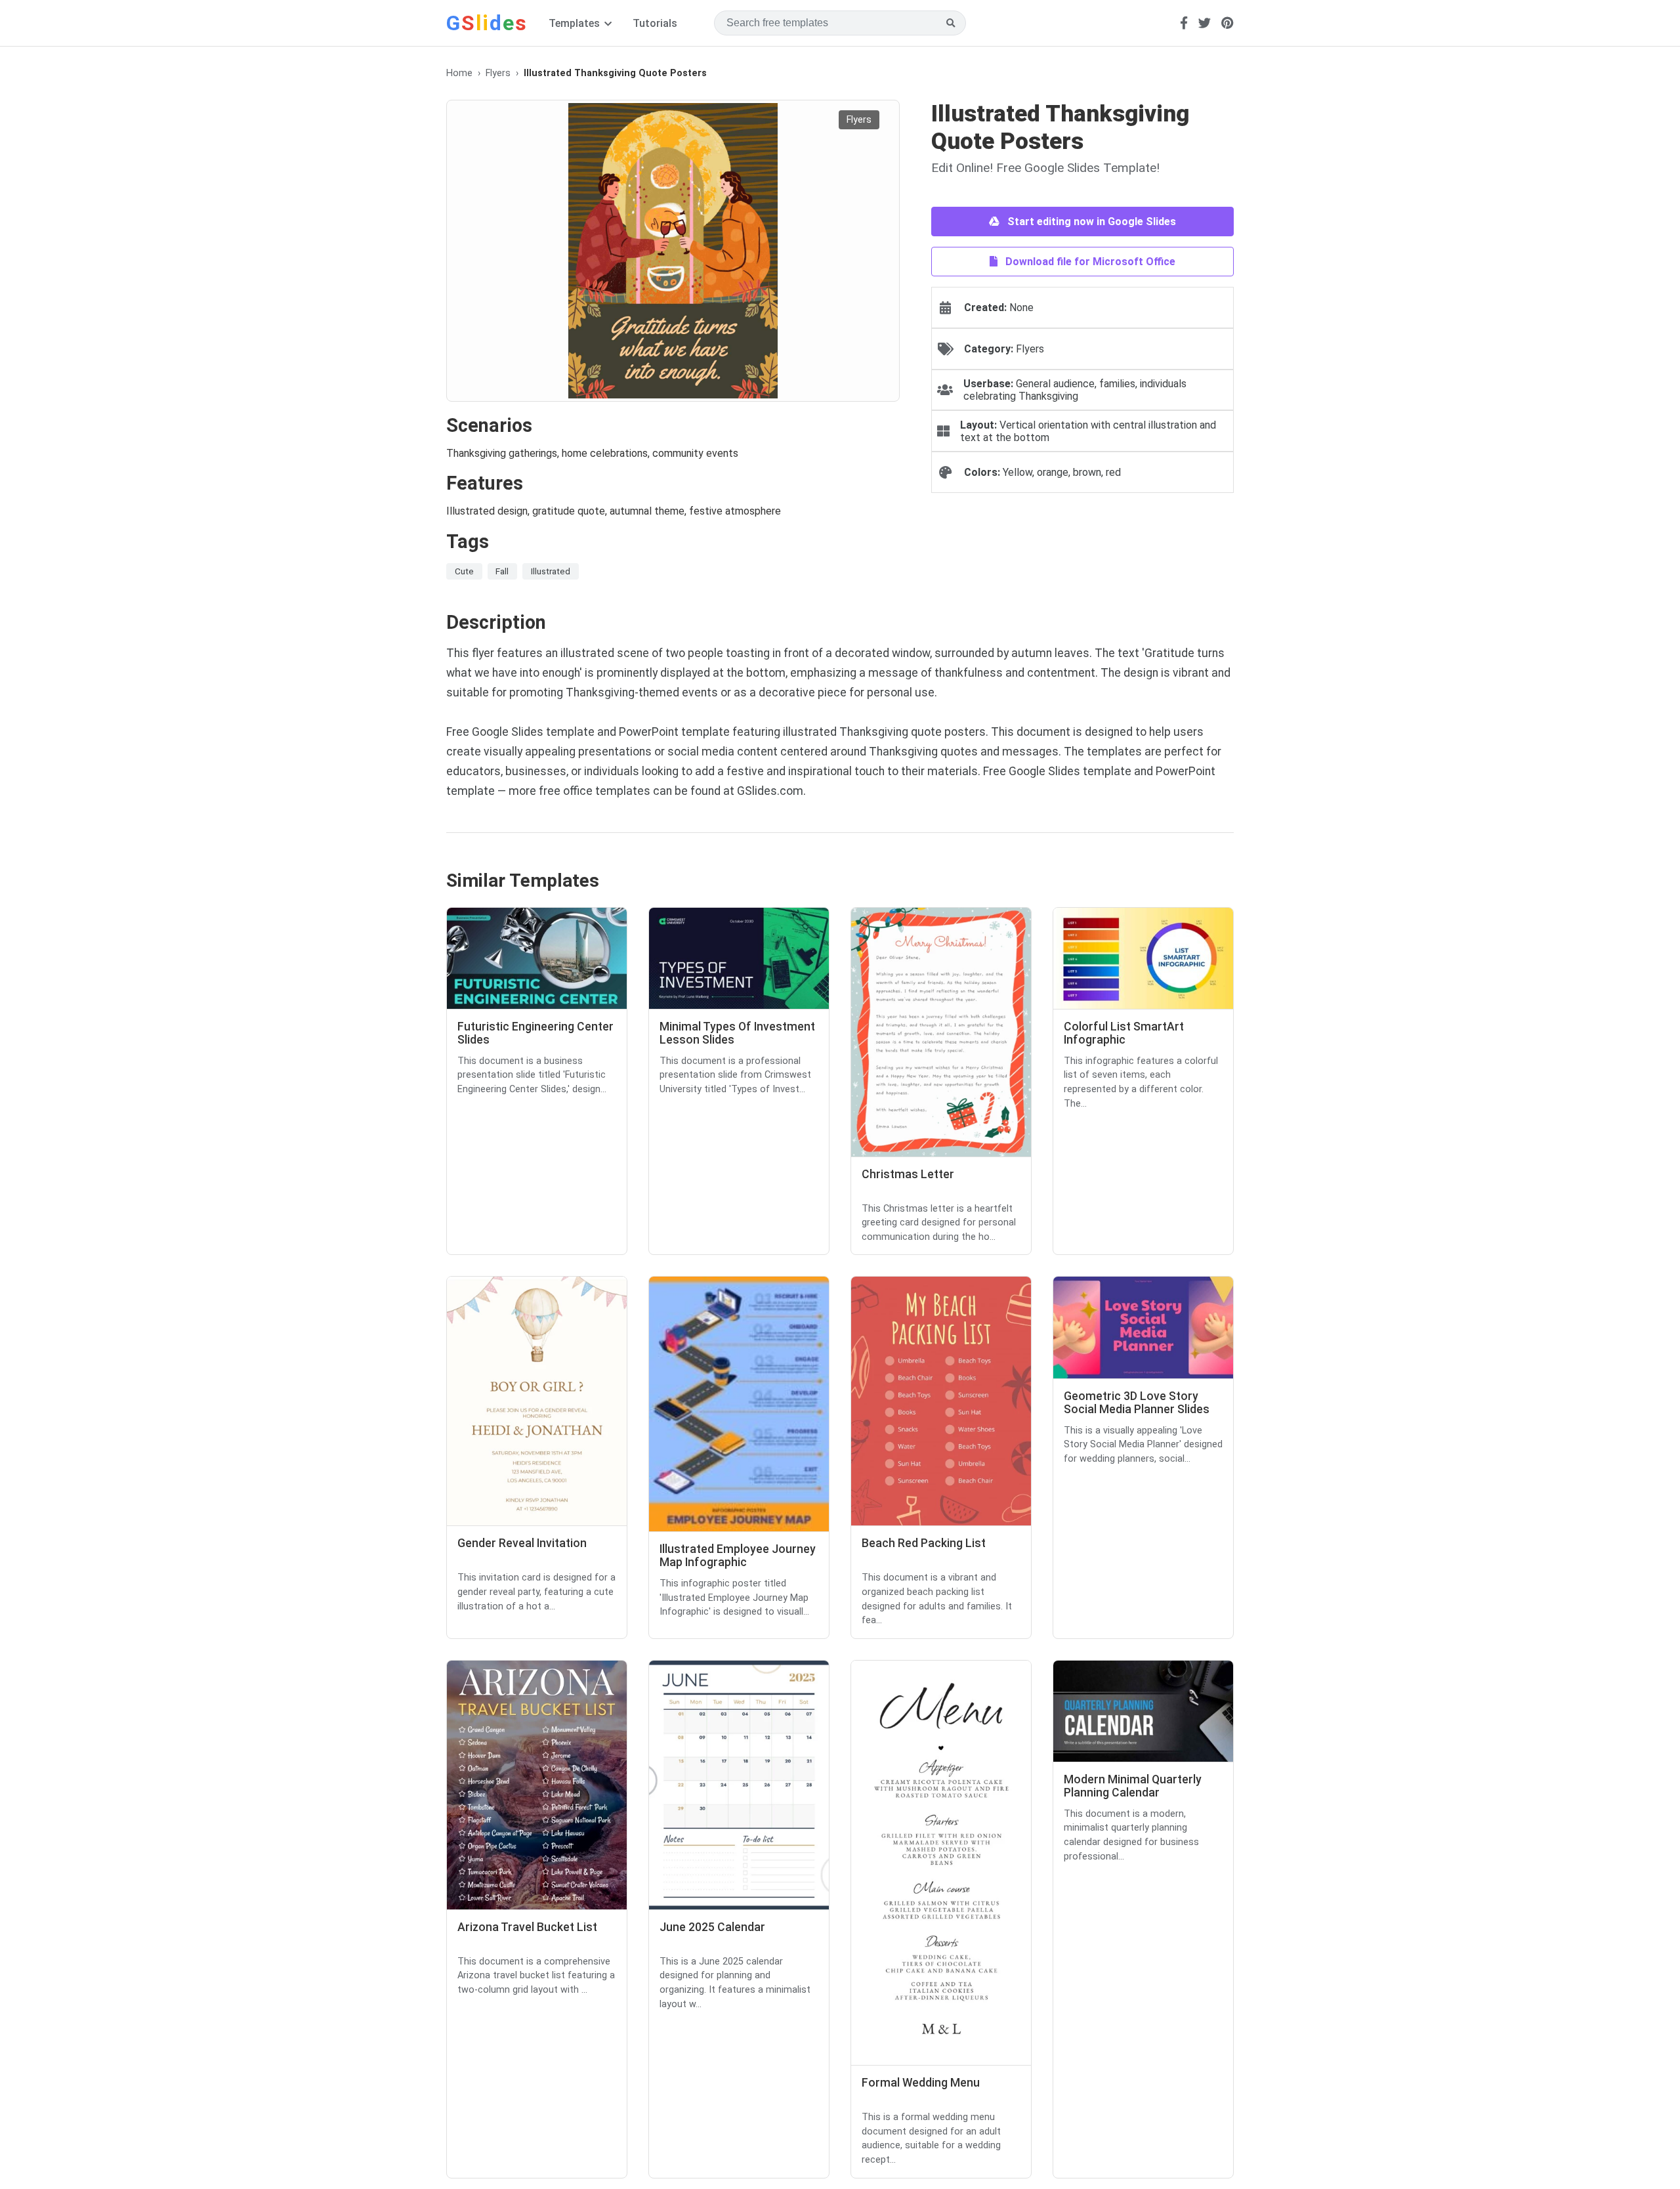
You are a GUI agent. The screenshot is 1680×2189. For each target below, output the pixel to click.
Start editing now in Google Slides (1090, 222)
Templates (576, 23)
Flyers (498, 73)
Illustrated (551, 571)
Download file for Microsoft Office (1089, 262)
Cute (464, 571)
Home (459, 73)
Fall (502, 571)
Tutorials (655, 23)
